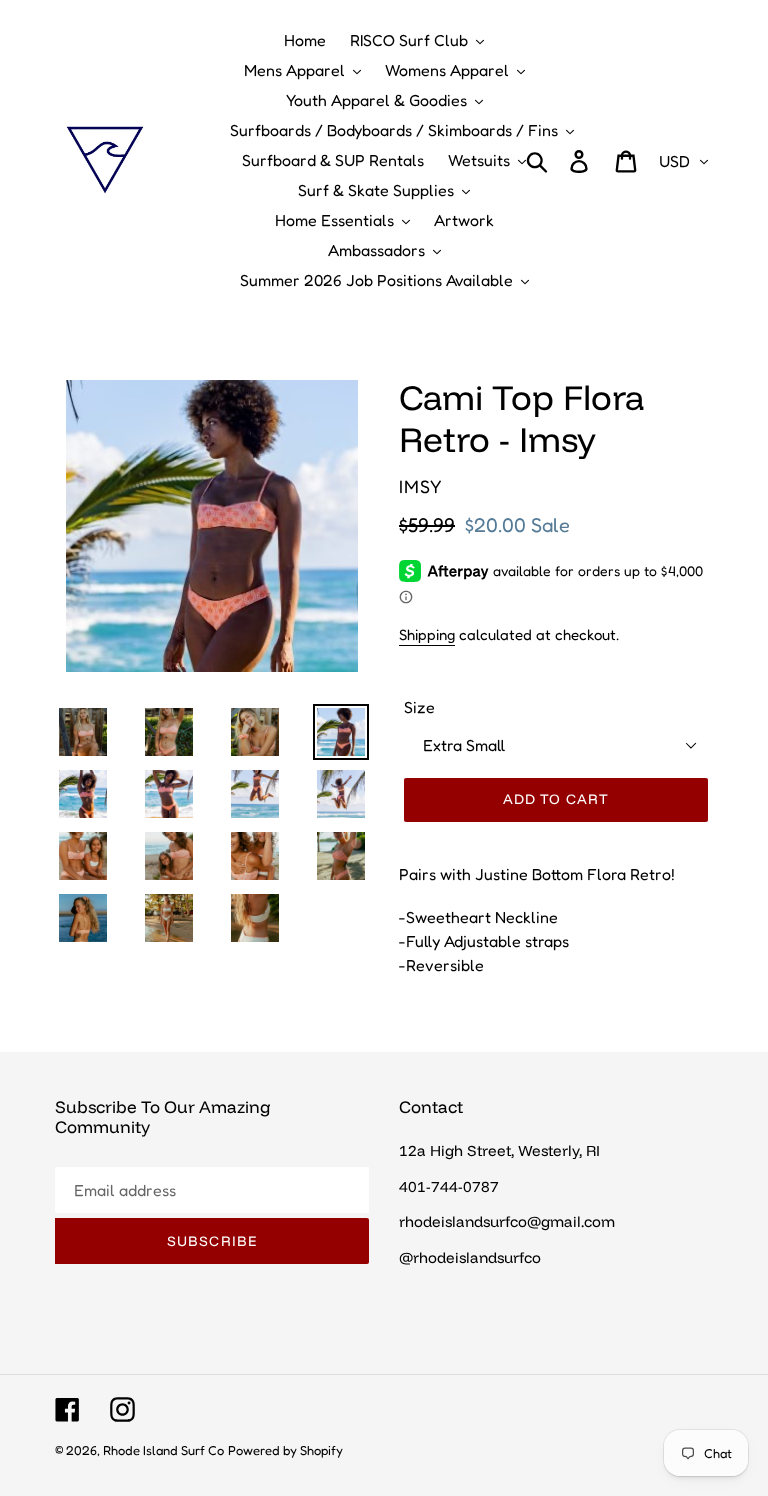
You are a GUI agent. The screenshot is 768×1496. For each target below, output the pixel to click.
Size (419, 707)
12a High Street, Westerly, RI (499, 1150)
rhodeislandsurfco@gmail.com (507, 1221)
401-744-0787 (449, 1186)
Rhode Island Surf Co (163, 1450)
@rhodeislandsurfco (470, 1257)
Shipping (427, 634)
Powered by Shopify (285, 1450)
